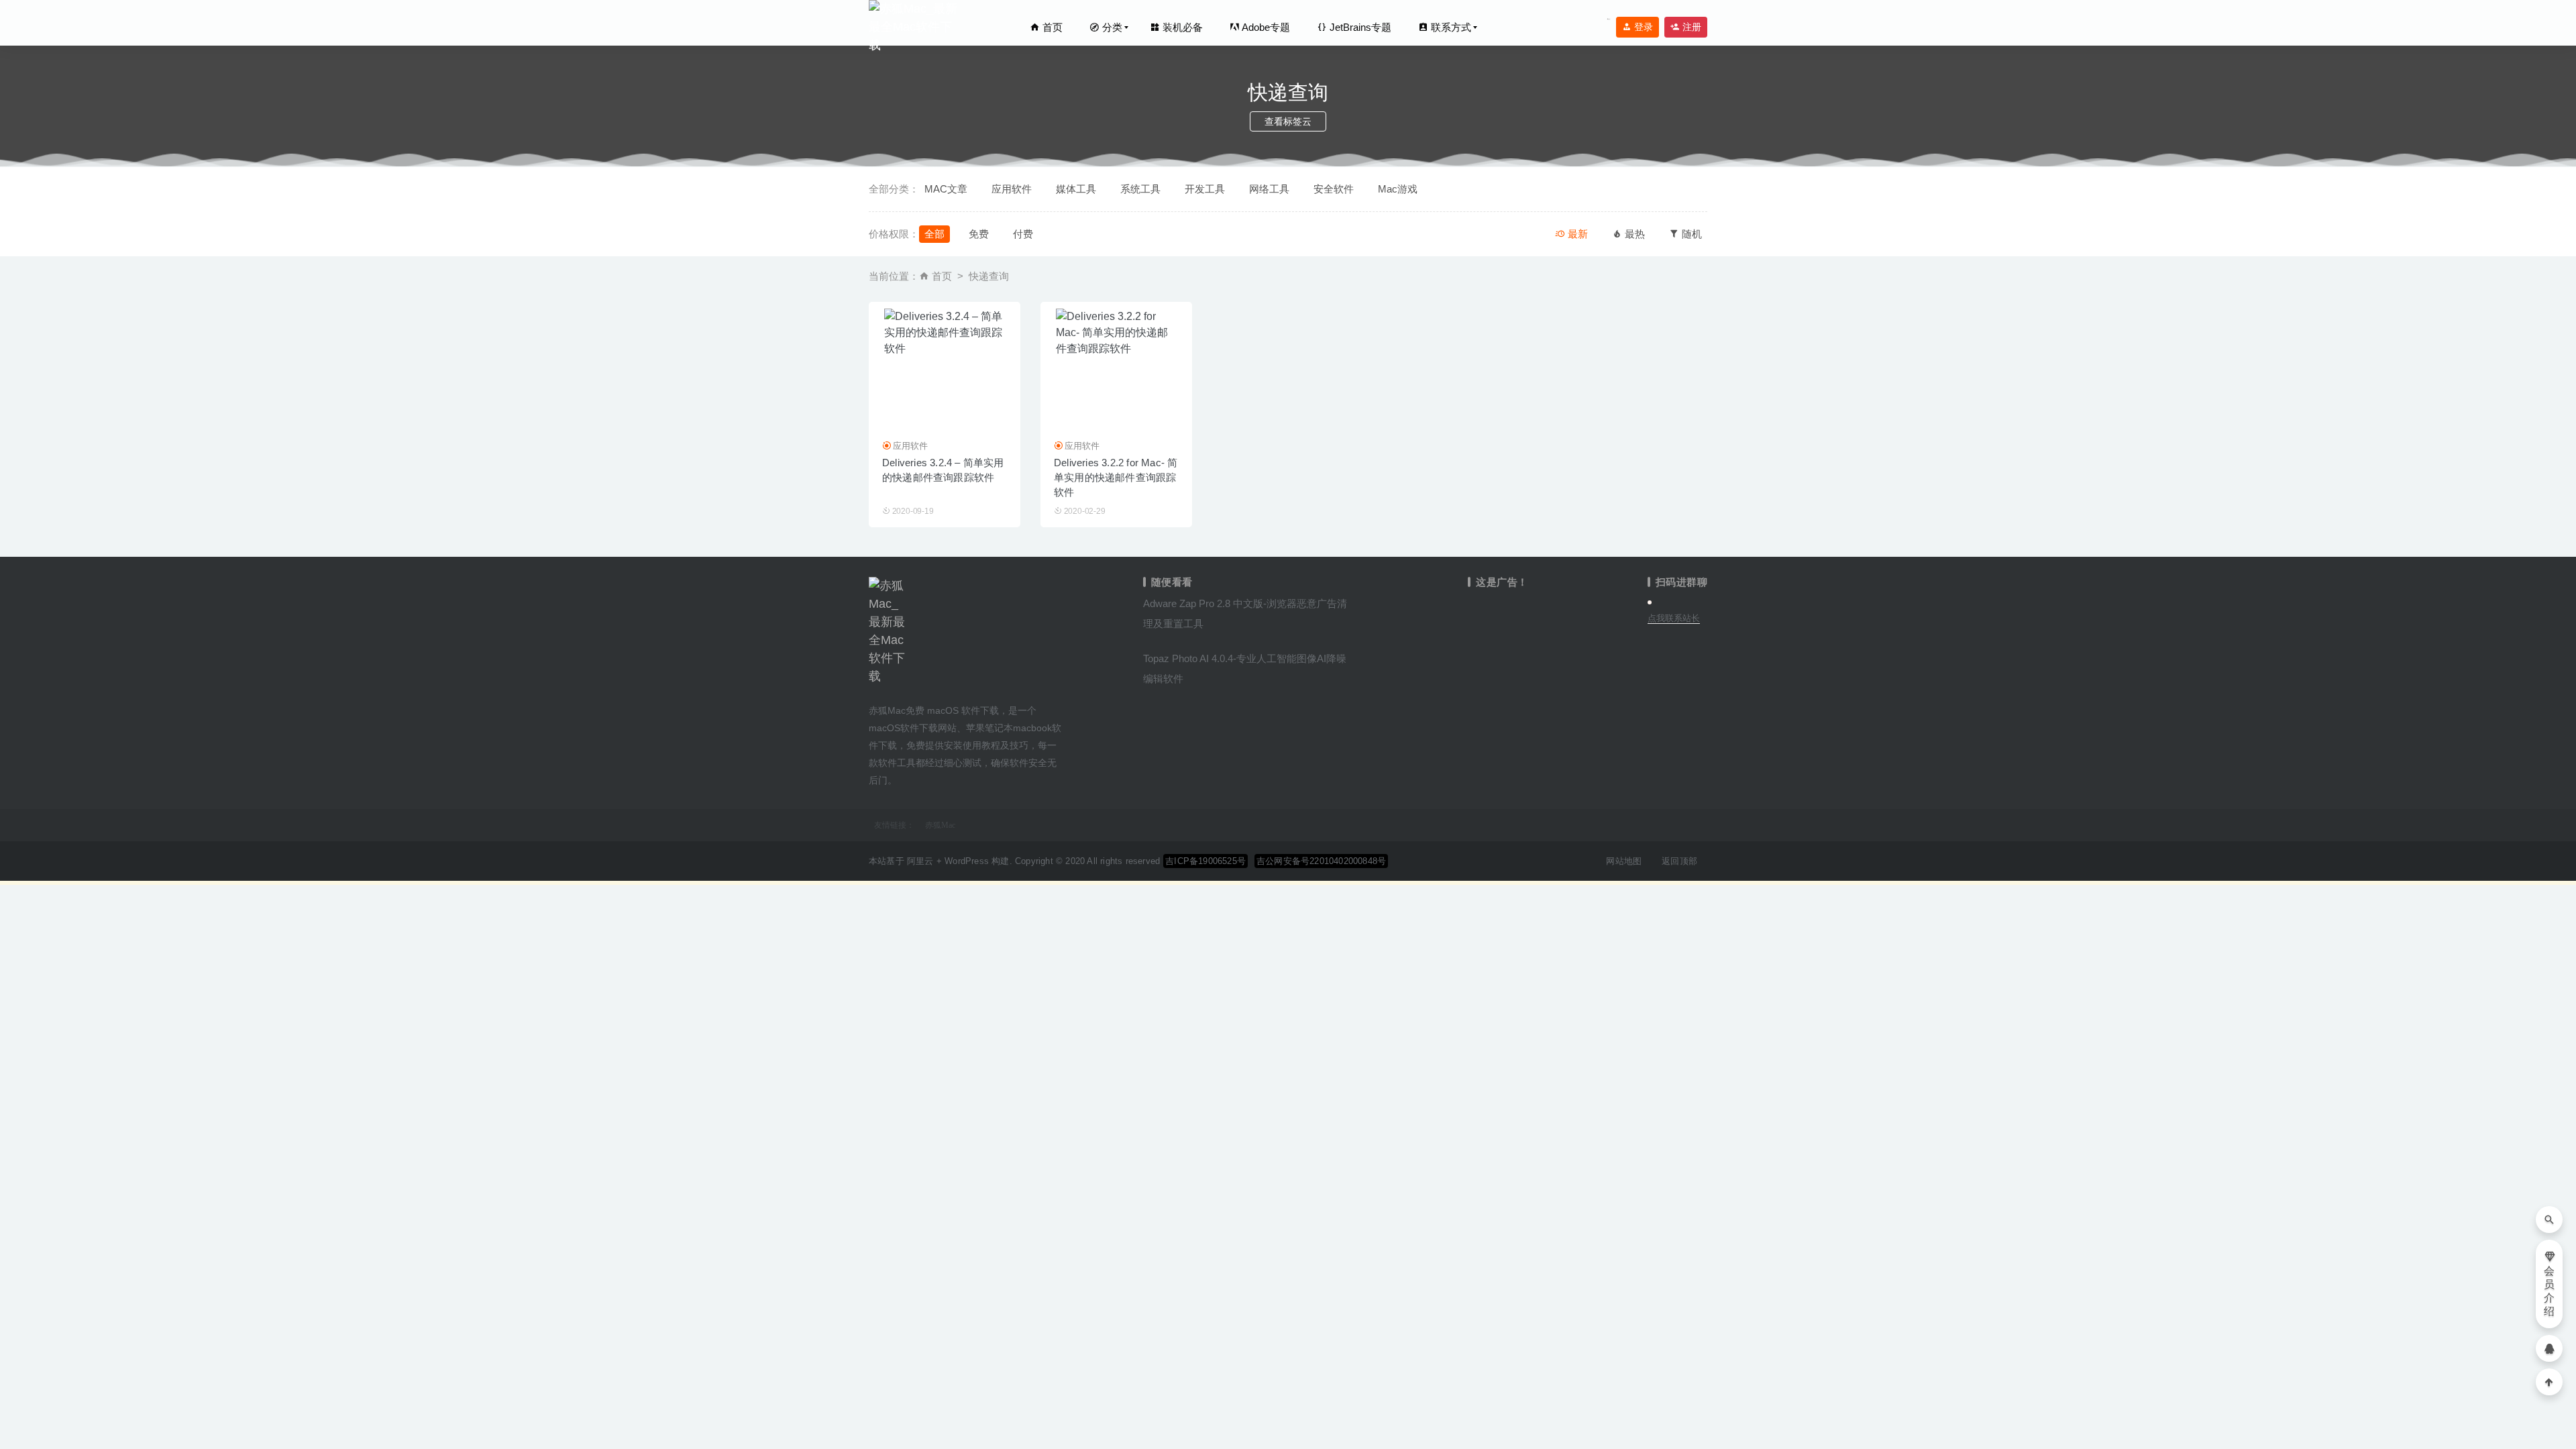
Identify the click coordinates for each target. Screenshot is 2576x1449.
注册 (1690, 27)
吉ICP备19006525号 (1205, 861)
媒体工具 (1076, 189)
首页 (1051, 27)
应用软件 (1012, 189)
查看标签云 (1288, 121)
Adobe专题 (1265, 27)
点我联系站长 (1674, 618)
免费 (979, 234)
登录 (1642, 27)
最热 (1633, 234)
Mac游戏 (1398, 189)
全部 (934, 234)
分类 (1111, 27)
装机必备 (1181, 27)
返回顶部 (1679, 861)
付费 (1023, 234)
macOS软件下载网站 (913, 728)
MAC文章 (946, 189)
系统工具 (1140, 189)
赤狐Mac (940, 825)
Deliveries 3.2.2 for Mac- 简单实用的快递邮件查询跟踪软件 (1116, 477)
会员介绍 (2549, 1291)
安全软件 (1334, 189)
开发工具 (1205, 189)
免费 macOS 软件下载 (952, 710)
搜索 (1609, 19)
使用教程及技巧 (996, 745)
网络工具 (1269, 189)
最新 (1576, 234)
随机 (1690, 234)
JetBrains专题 (1359, 27)
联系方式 (1450, 27)
